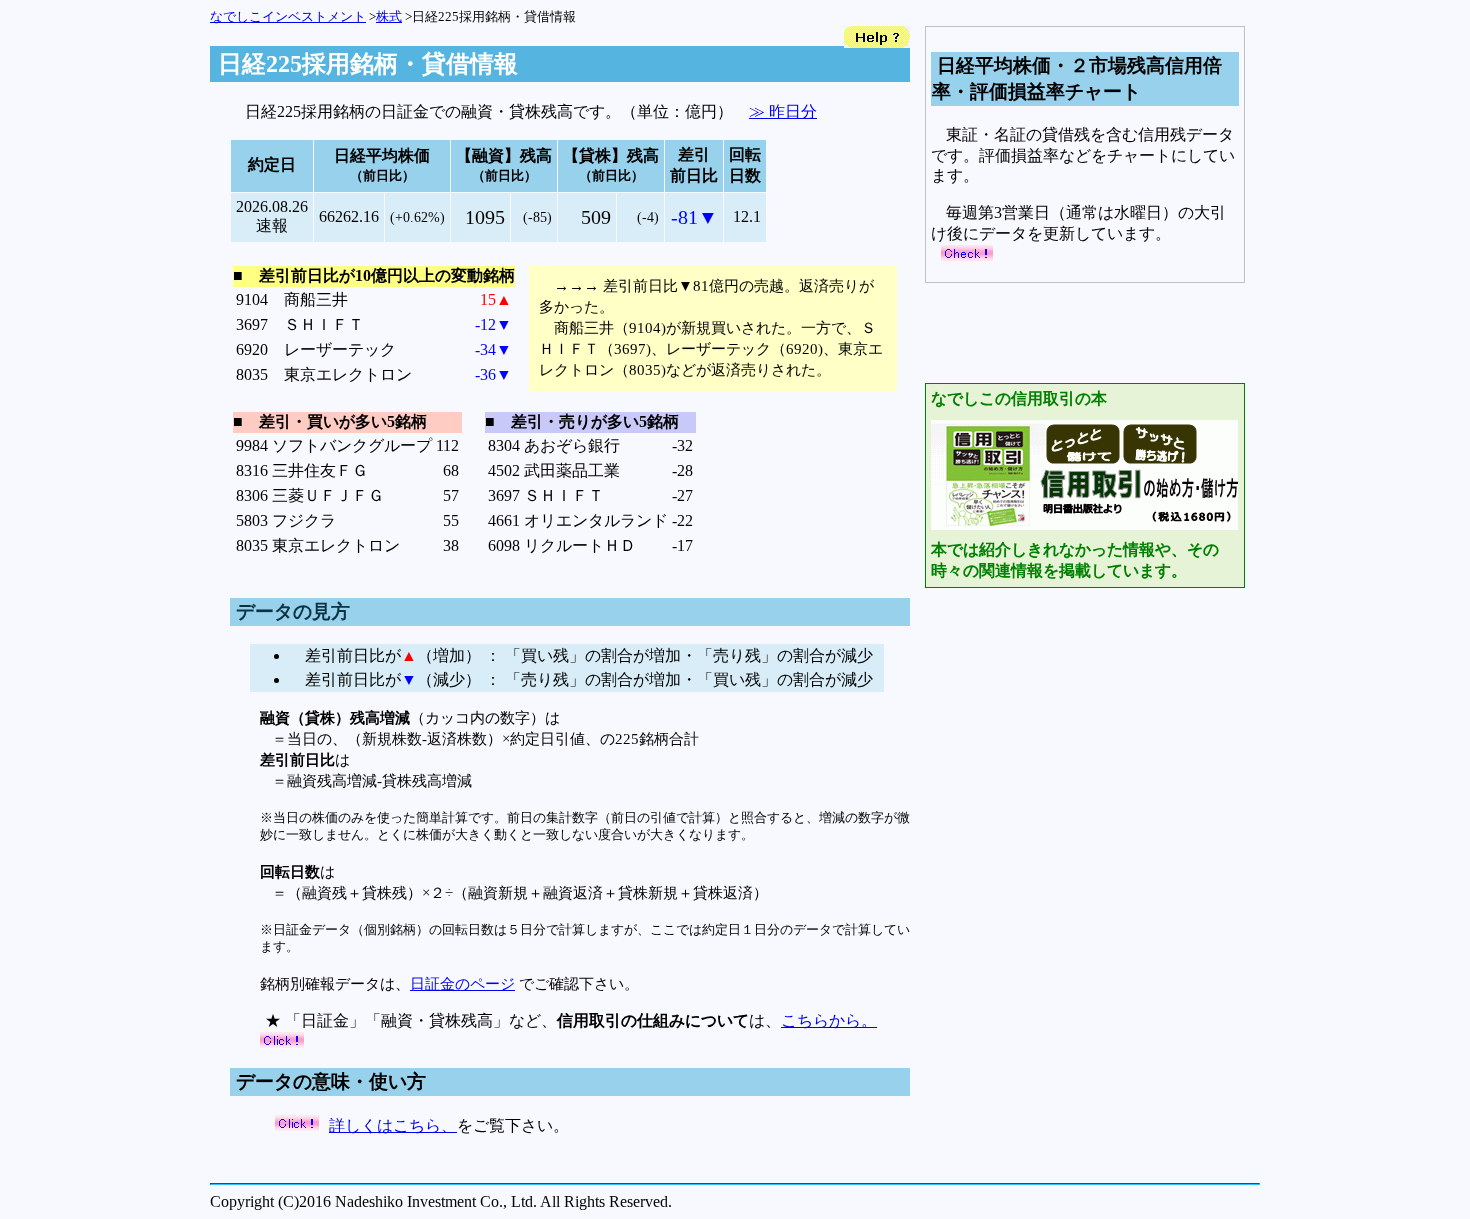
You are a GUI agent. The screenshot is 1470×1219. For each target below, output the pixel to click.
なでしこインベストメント (288, 16)
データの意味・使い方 (331, 1081)
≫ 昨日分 (783, 111)
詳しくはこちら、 (393, 1125)
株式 (389, 16)
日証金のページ (462, 983)
